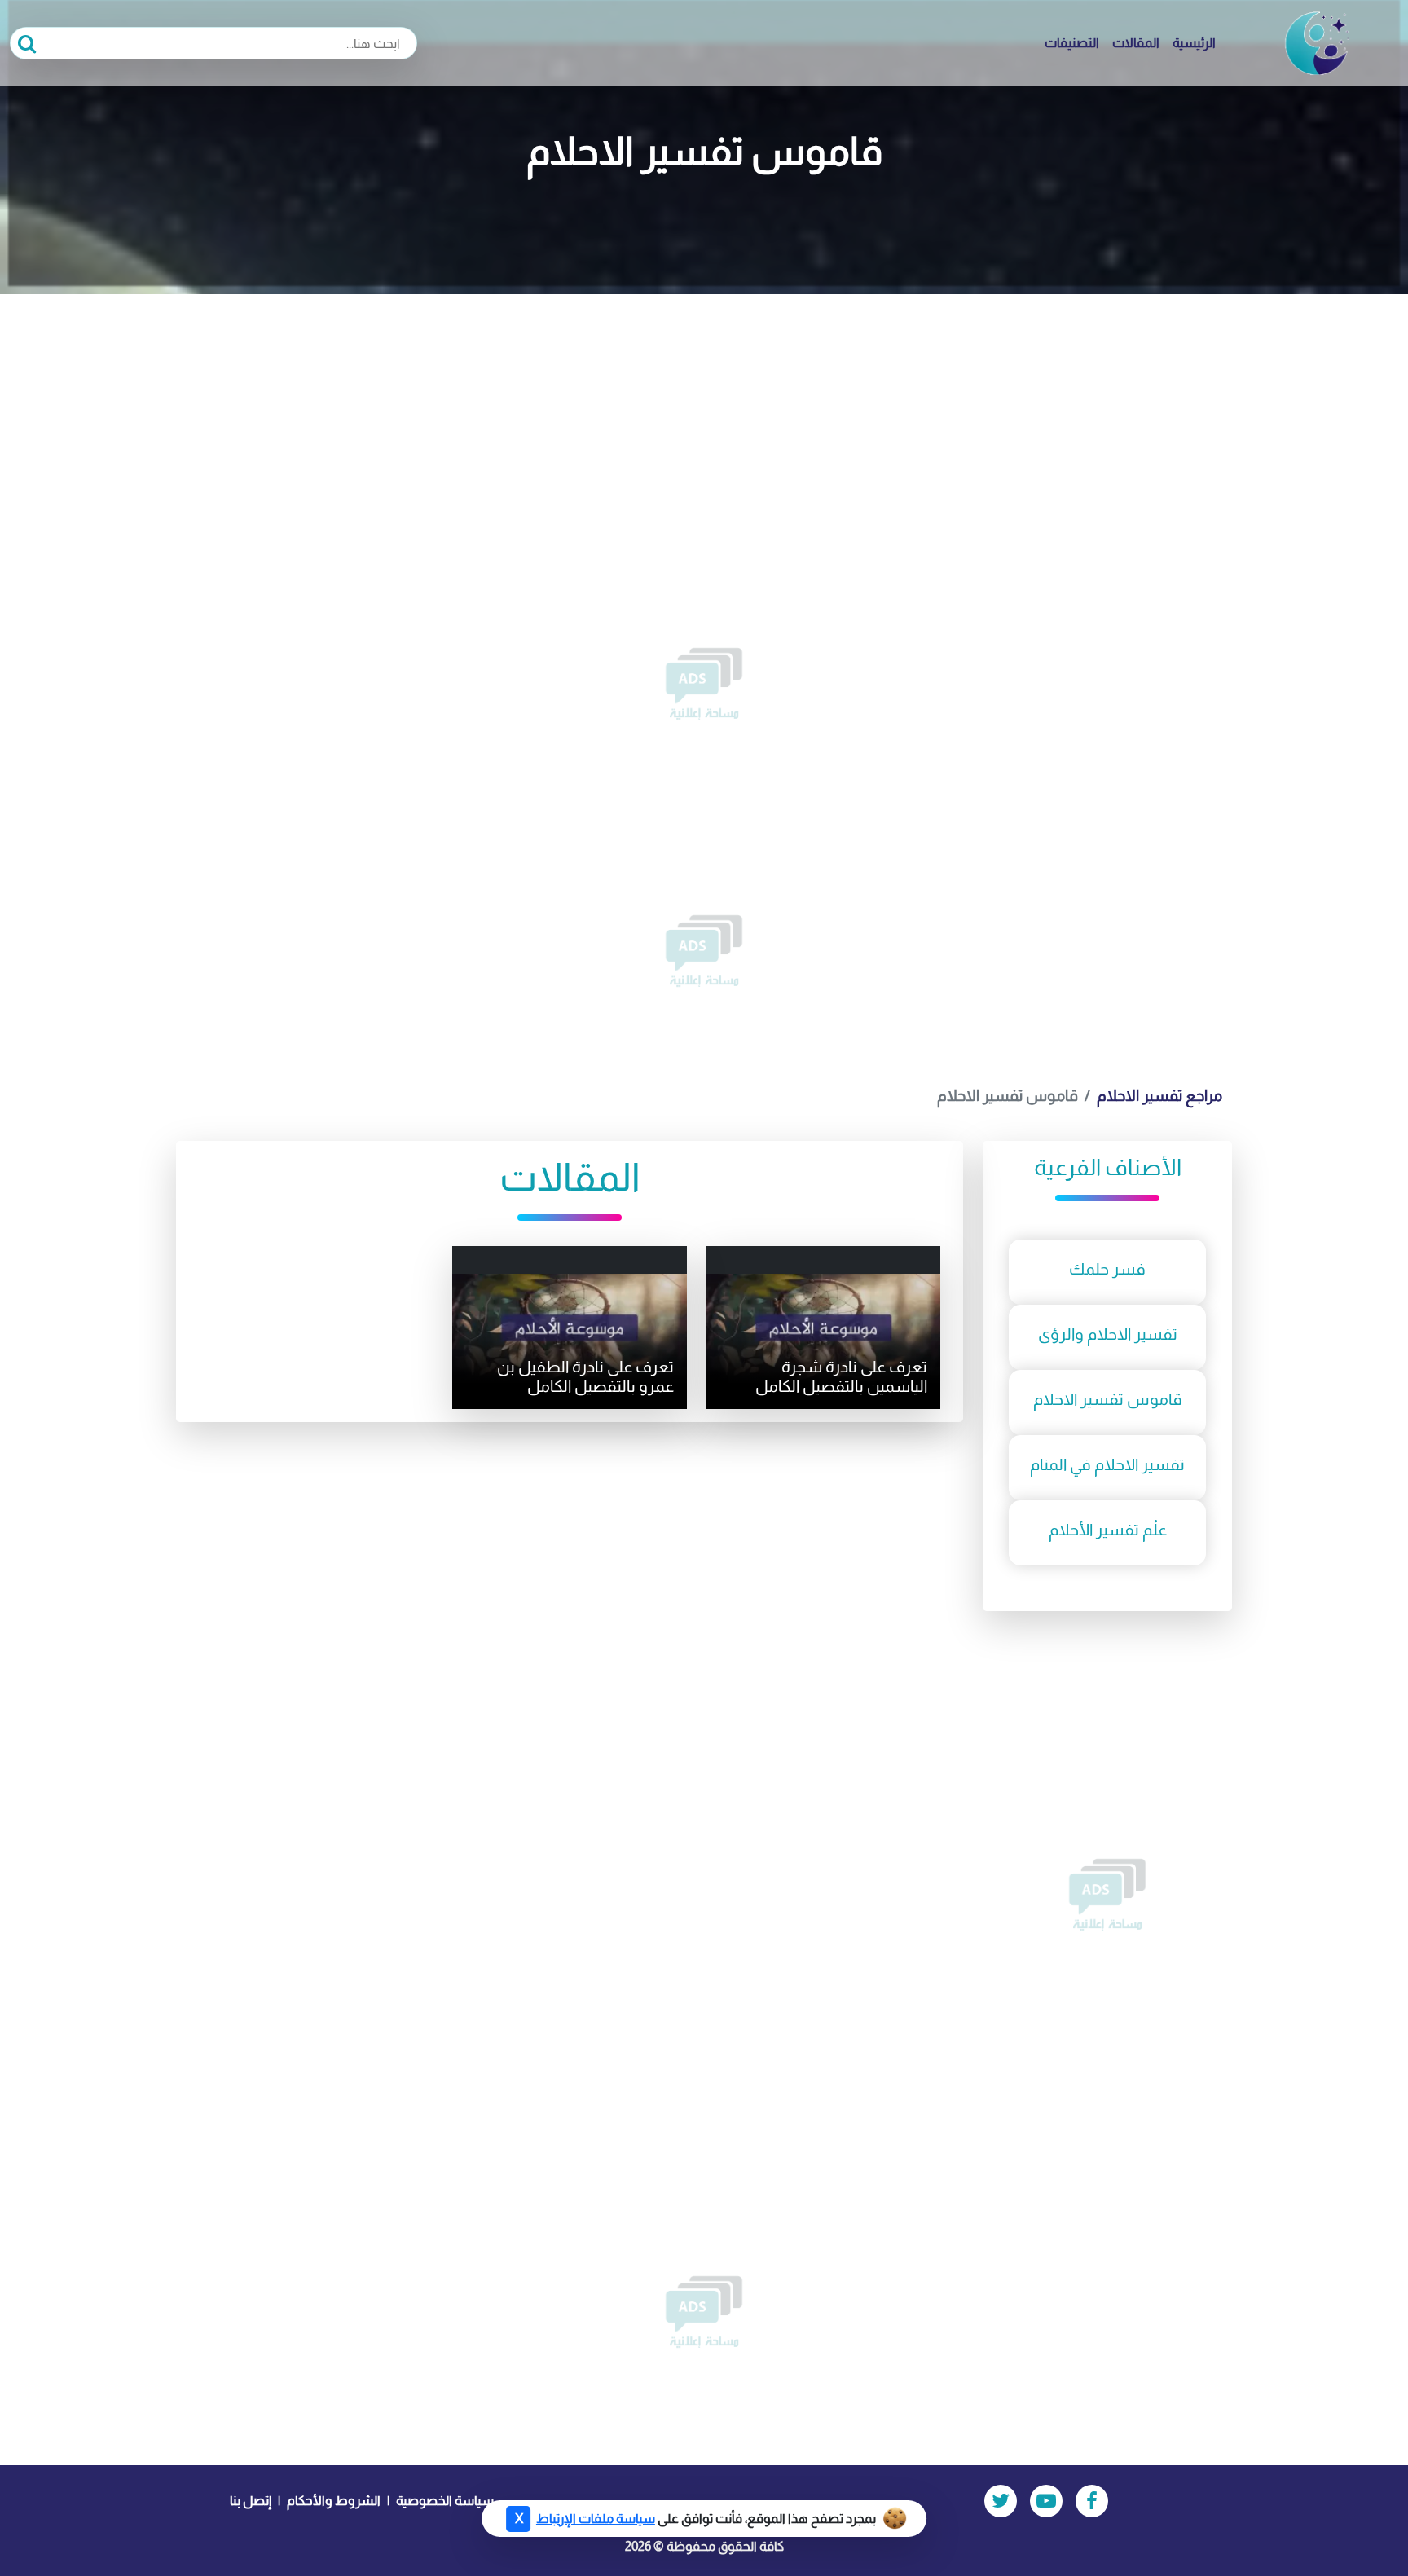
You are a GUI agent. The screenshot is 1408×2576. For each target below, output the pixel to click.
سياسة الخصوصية (445, 2501)
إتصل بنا (251, 2501)
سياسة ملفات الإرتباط (596, 2519)
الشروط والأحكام (334, 2501)
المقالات (1136, 43)
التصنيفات (1072, 43)
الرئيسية (1194, 43)
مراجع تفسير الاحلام (1159, 1096)
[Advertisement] (704, 416)
